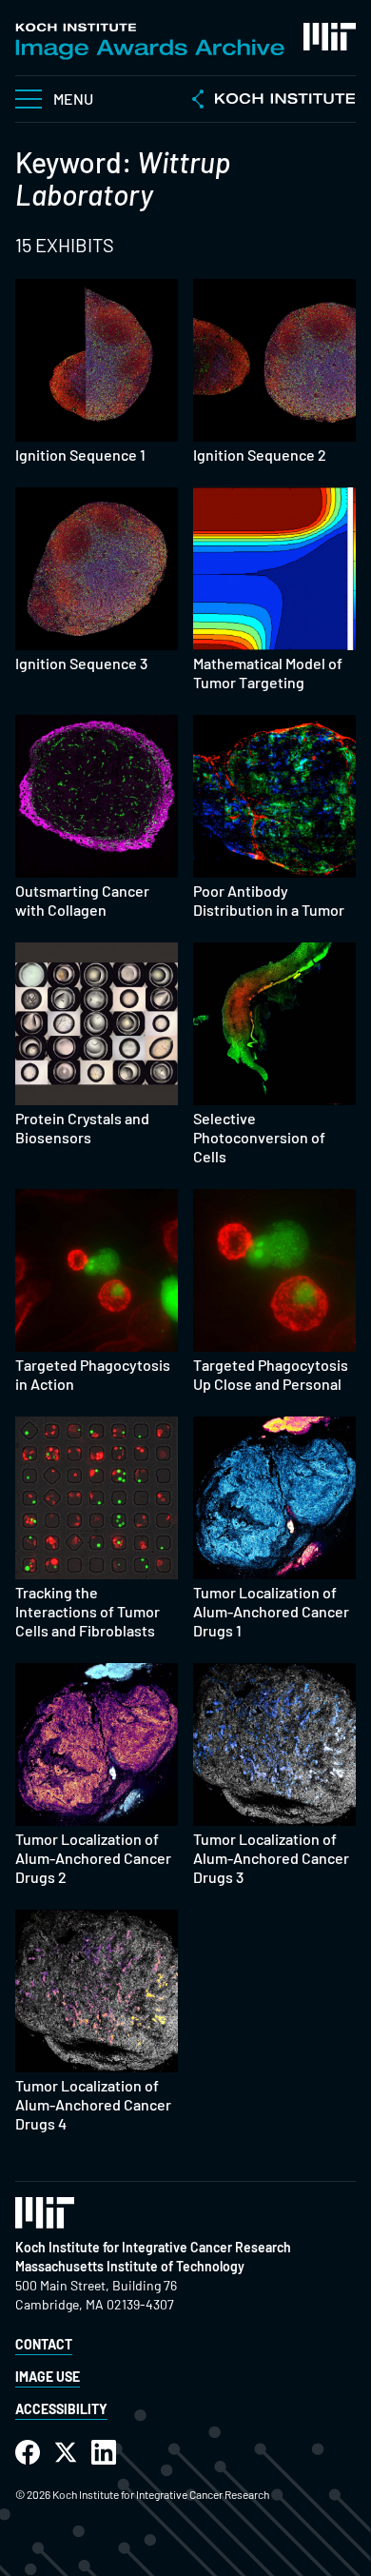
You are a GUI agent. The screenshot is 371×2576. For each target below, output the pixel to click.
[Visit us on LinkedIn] (104, 2453)
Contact (44, 2344)
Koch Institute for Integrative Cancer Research (153, 2247)
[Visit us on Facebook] (28, 2453)
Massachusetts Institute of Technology (130, 2266)
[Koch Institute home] (274, 101)
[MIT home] (330, 37)
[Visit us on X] (66, 2453)
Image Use (48, 2377)
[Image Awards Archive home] (150, 41)
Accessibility (61, 2409)
